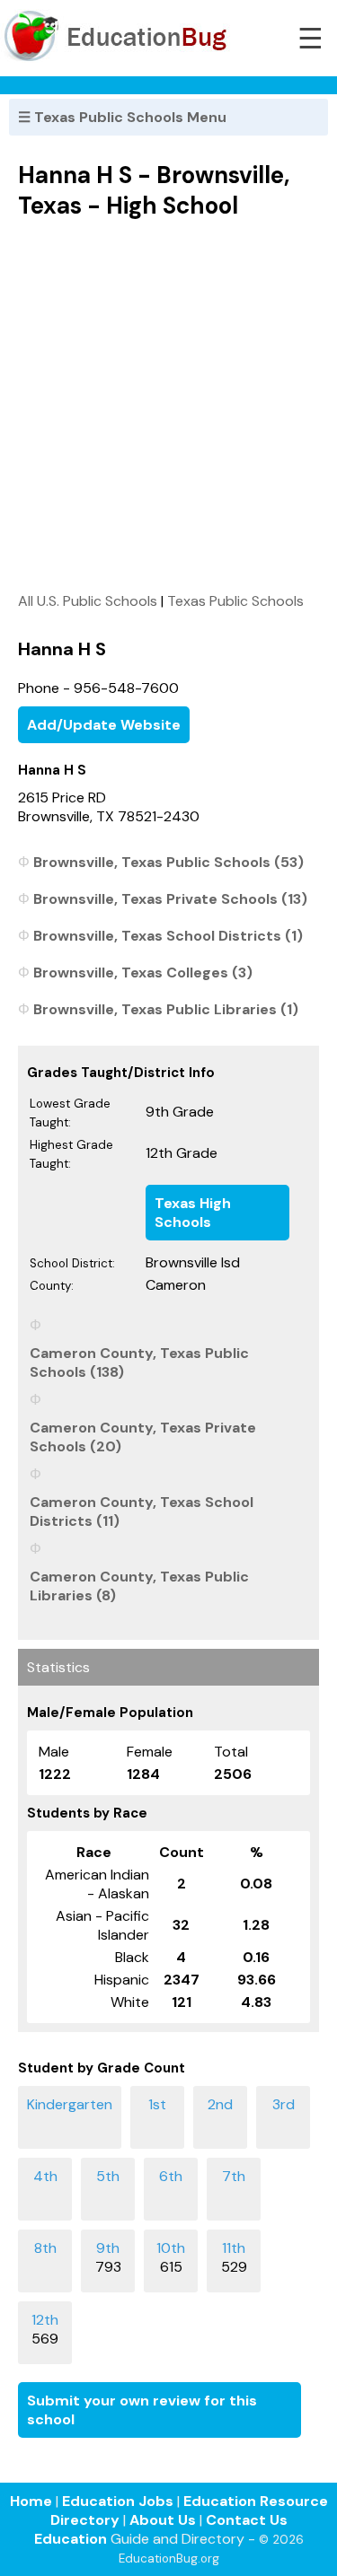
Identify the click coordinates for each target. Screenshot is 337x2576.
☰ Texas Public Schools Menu (122, 117)
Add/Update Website (104, 725)
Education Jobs (118, 2501)
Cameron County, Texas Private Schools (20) (143, 1437)
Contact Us (247, 2520)
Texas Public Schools (235, 601)
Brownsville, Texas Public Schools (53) (168, 862)
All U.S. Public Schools (88, 601)
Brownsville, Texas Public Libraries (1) (166, 1009)
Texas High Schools (193, 1213)
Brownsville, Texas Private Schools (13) (170, 899)
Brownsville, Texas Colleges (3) (143, 973)
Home (31, 2501)
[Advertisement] (168, 405)
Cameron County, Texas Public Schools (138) (139, 1362)
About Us (163, 2520)
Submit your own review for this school (142, 2410)
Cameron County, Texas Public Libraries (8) (139, 1586)
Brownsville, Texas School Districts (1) (168, 936)
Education (71, 2539)
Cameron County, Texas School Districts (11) (142, 1511)
